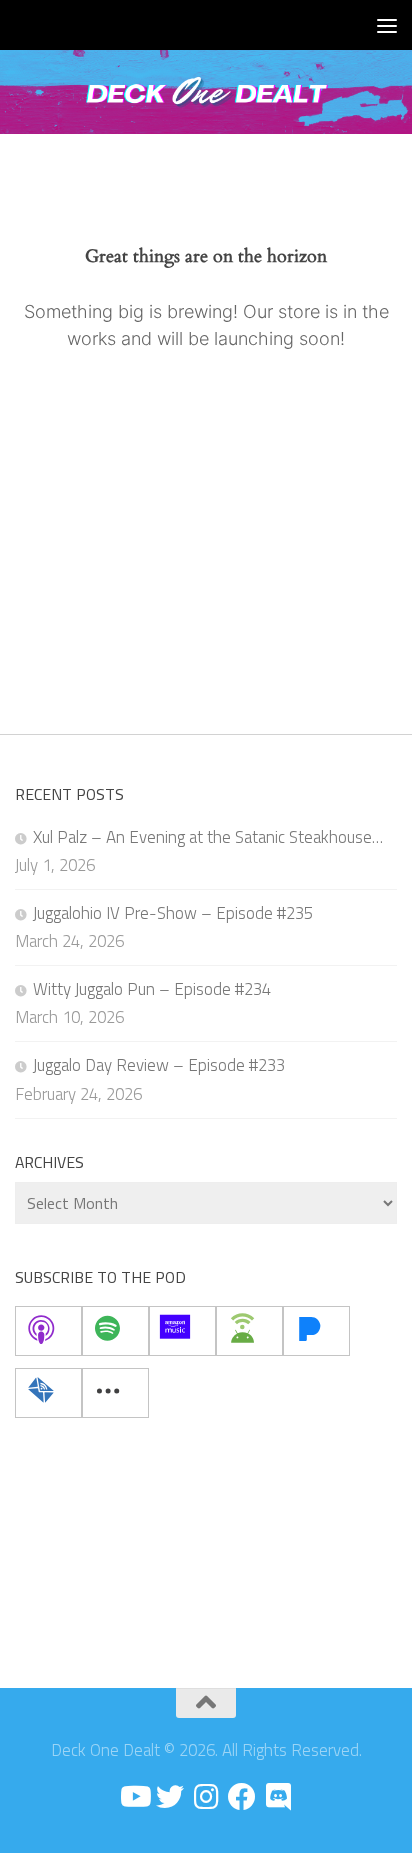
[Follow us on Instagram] (206, 1797)
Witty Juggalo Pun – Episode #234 (152, 989)
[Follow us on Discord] (278, 1797)
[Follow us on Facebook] (242, 1797)
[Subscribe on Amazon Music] (182, 1331)
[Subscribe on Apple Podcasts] (48, 1331)
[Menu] (387, 25)
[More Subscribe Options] (115, 1393)
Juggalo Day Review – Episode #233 (159, 1065)
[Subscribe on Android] (249, 1331)
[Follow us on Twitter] (170, 1797)
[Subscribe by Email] (48, 1393)
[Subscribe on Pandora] (316, 1331)
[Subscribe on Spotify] (115, 1331)
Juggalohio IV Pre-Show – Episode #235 (173, 913)
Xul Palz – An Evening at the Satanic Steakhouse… (208, 837)
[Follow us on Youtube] (134, 1797)
